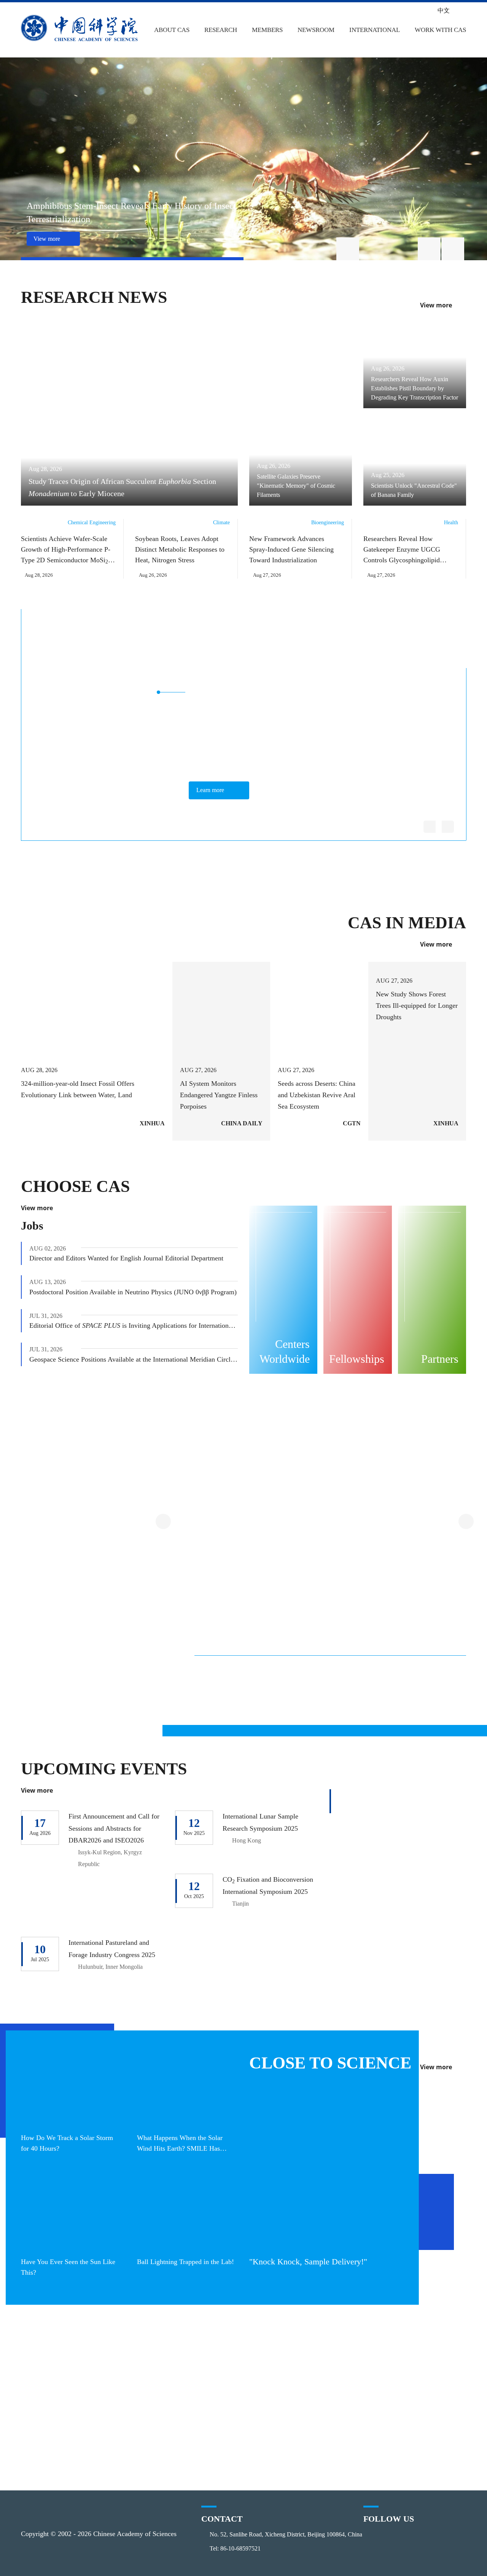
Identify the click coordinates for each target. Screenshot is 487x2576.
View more (436, 305)
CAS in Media (410, 923)
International (373, 30)
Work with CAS (439, 30)
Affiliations (49, 2415)
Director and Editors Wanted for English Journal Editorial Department (126, 1258)
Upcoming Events (101, 1768)
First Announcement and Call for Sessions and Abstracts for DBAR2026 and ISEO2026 (114, 1827)
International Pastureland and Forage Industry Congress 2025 (113, 1954)
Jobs (32, 1225)
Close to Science (325, 2062)
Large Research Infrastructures (172, 1462)
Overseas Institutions (319, 2357)
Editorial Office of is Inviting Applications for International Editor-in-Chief (134, 1325)
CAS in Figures (55, 2400)
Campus (404, 2400)
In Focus (207, 2444)
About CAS (172, 30)
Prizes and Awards (314, 2386)
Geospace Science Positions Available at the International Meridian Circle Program (134, 1359)
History (43, 2371)
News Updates (217, 2386)
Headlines (210, 2357)
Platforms (125, 2386)
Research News (90, 297)
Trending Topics (135, 2357)
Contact (44, 2430)
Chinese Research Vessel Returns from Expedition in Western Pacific (421, 1693)
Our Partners (306, 2400)
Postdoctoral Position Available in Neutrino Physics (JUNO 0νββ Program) (133, 1292)
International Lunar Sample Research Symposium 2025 (263, 1821)
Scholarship (410, 2386)
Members (265, 30)
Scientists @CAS (395, 645)
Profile (42, 2357)
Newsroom (314, 30)
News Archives (217, 2458)
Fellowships (410, 2371)
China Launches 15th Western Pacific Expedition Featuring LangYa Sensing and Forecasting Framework (233, 1693)
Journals (123, 2400)
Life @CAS (407, 2415)
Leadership (50, 2386)
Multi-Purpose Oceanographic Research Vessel (298, 1593)
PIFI (291, 2371)
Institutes (124, 2371)
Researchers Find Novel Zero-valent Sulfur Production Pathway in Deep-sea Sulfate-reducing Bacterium (329, 1693)
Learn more (212, 790)
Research (220, 30)
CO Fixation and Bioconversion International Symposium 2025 (265, 1890)
